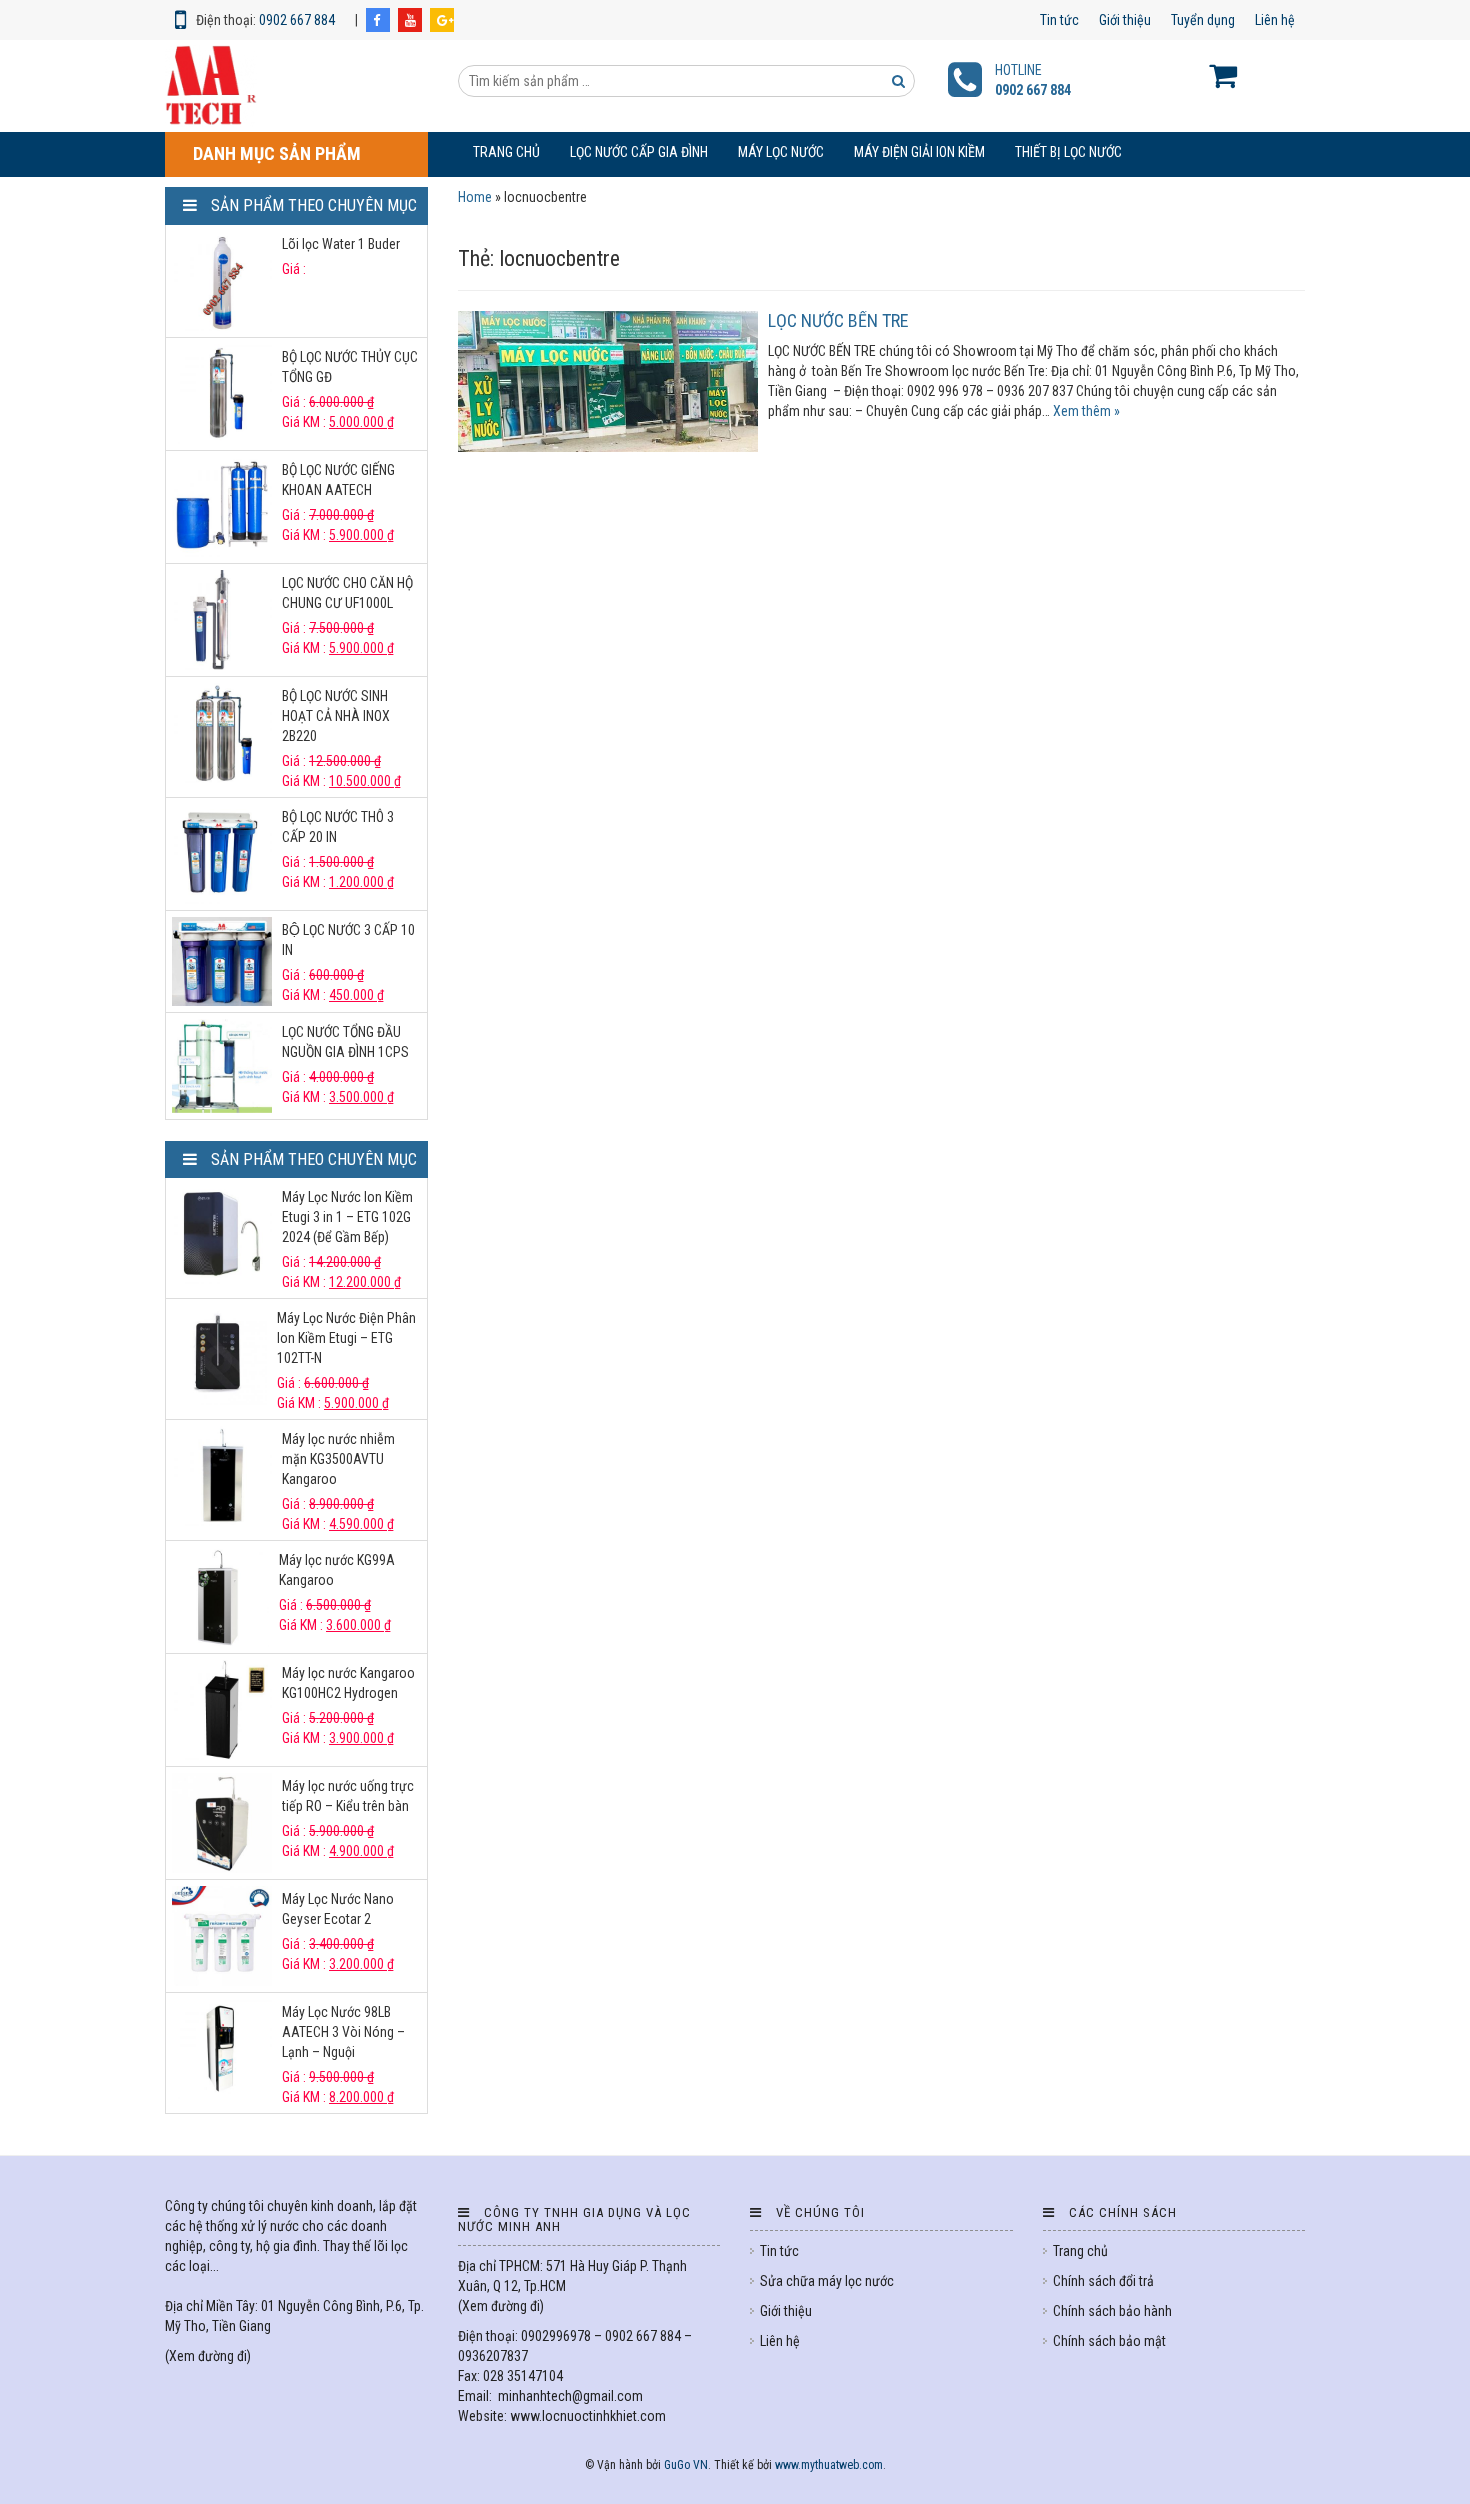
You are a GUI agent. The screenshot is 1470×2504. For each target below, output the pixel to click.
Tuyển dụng (1203, 20)
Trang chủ (506, 152)
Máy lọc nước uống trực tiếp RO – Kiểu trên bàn (348, 1796)
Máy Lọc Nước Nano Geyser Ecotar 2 (338, 1909)
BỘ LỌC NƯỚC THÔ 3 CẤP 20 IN (338, 827)
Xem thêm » (1086, 411)
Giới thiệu (1125, 20)
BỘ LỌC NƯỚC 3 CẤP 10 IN (348, 940)
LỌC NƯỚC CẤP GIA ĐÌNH (639, 152)
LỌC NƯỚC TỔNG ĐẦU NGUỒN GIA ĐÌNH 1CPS (345, 1042)
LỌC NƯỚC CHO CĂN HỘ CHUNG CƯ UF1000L (347, 593)
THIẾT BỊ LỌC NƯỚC (1068, 152)
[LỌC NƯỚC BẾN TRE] (608, 381)
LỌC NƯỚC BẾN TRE (838, 320)
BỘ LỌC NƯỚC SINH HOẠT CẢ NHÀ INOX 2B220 (336, 716)
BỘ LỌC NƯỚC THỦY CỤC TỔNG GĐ (350, 367)
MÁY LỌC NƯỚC (781, 152)
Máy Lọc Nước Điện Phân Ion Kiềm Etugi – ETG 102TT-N (346, 1338)
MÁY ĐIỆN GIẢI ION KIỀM (919, 152)
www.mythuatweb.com (829, 2465)
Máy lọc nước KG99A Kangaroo (337, 1570)
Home (475, 197)
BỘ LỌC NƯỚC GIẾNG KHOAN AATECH (338, 480)
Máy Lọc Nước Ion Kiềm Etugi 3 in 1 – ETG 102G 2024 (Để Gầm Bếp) (347, 1217)
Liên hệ (1275, 20)
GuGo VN (686, 2465)
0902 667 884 (297, 20)
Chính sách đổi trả (1103, 2281)
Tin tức (1059, 20)
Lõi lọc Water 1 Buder (341, 244)
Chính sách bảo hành (1112, 2311)
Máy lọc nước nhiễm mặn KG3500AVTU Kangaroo (338, 1459)
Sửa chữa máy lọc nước (827, 2281)
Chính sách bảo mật (1109, 2341)
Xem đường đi (208, 2356)
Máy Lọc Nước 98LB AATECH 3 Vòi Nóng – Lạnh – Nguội (343, 2032)
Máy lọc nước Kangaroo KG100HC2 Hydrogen (348, 1683)
